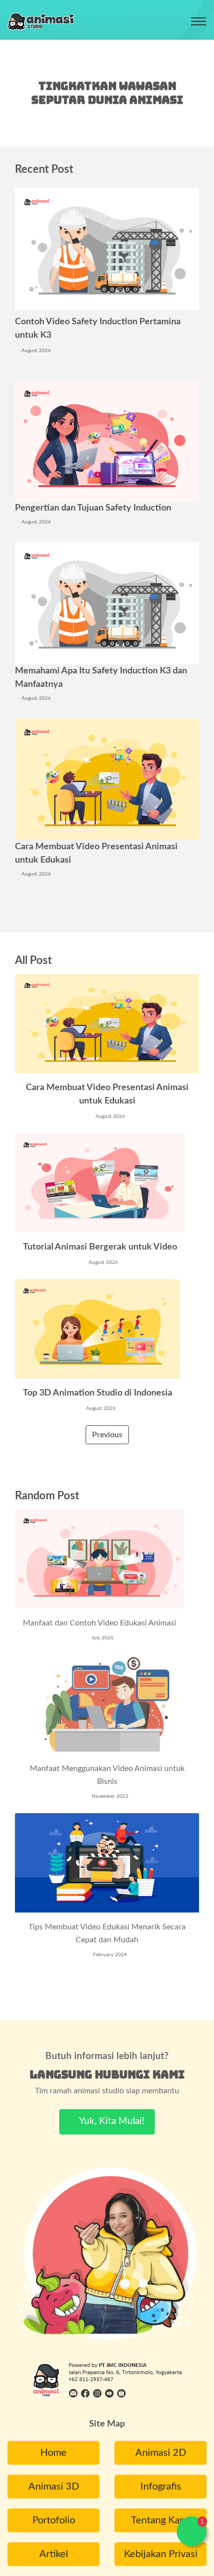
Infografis (161, 2487)
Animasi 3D (54, 2487)
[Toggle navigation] (199, 21)
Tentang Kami (160, 2520)
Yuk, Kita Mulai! (111, 2121)
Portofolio (54, 2520)
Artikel (54, 2554)
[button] (192, 2531)
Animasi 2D (161, 2453)
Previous (107, 1435)
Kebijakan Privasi (161, 2554)
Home (53, 2453)
